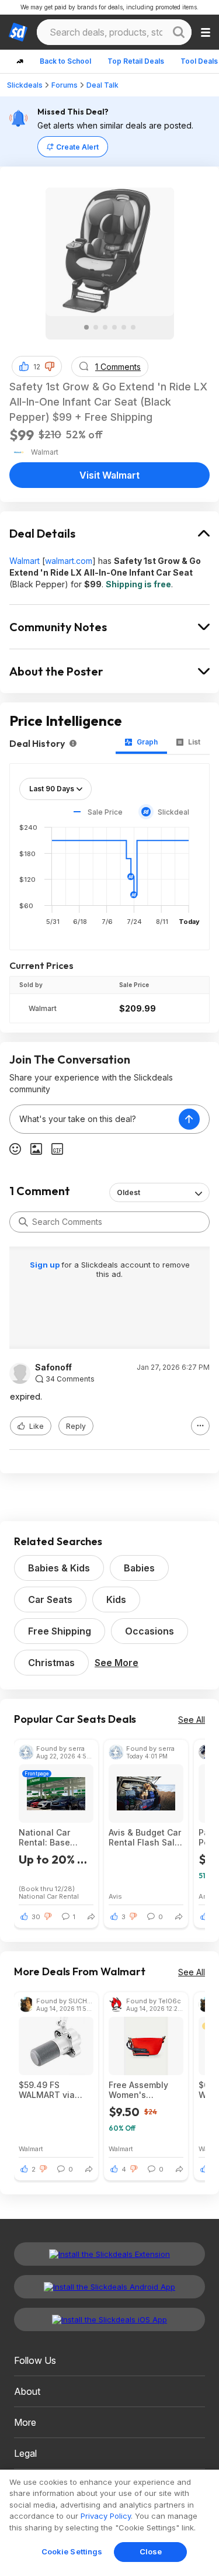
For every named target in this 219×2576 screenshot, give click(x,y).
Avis (115, 1896)
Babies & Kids (59, 1568)
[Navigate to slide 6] (133, 327)
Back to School (65, 61)
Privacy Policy (106, 2516)
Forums (65, 85)
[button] (50, 366)
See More (117, 1663)
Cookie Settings (72, 2551)
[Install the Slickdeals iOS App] (109, 2319)
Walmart (25, 561)
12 (37, 367)
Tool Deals (199, 61)
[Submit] (23, 1222)
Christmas (51, 1663)
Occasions (150, 1631)
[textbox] (94, 1119)
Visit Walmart (109, 475)
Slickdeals (25, 85)
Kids (116, 1599)
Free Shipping (60, 1631)
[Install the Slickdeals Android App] (109, 2287)
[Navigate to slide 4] (114, 327)
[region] (109, 2523)
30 (36, 1917)
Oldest (128, 1192)
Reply (76, 1426)
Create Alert (77, 147)
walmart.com (69, 561)
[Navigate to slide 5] (124, 327)
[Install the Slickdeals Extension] (109, 2254)
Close (151, 2551)
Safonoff (53, 1367)
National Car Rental (49, 1896)
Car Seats (50, 1599)
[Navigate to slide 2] (96, 327)
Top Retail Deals (136, 61)
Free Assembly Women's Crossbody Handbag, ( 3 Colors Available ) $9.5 (144, 2090)
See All (192, 1720)
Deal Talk (102, 85)
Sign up (46, 1265)
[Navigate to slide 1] (86, 327)
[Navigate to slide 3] (105, 327)
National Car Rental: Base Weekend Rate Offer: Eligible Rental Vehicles (51, 1837)
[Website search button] (179, 32)
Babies (139, 1568)
